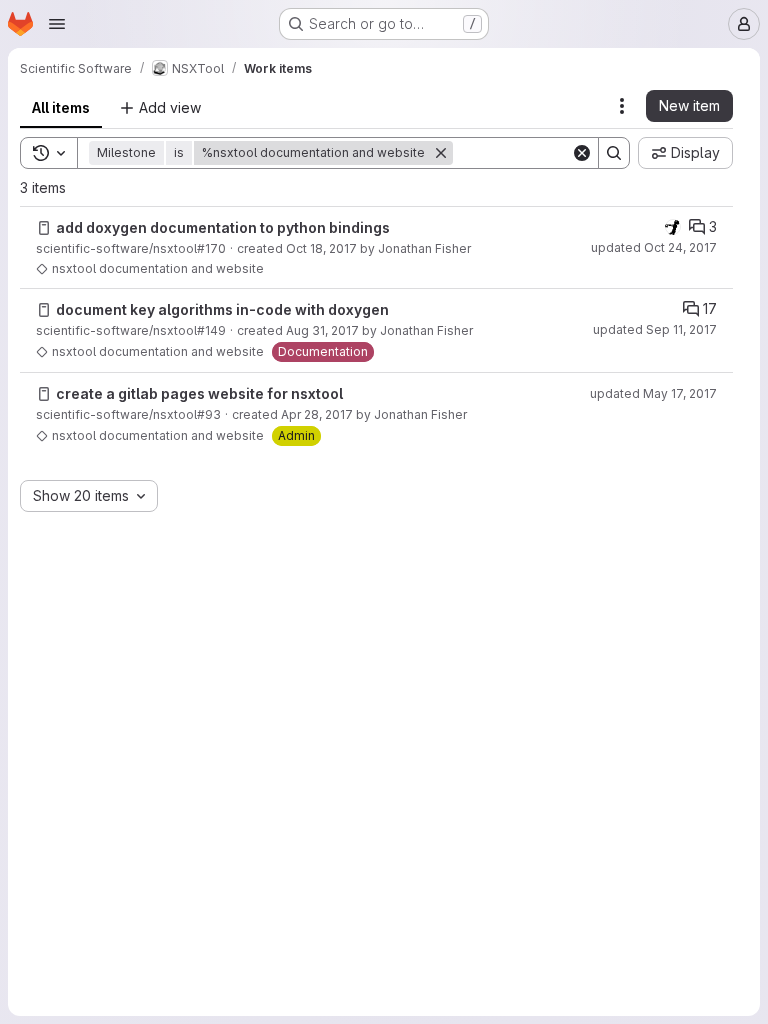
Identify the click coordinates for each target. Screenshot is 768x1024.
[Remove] (441, 153)
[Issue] (44, 228)
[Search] (614, 153)
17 (710, 308)
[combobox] (89, 496)
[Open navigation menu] (57, 24)
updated (654, 247)
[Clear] (582, 153)
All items (61, 107)
